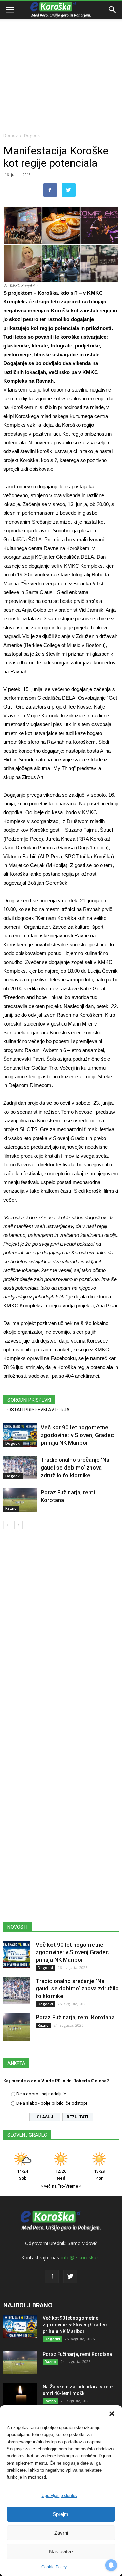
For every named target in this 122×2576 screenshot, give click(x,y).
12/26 (61, 2175)
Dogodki (32, 136)
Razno (11, 1508)
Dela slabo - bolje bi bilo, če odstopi (52, 2103)
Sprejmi (61, 2514)
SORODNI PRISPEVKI (29, 1400)
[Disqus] (61, 1632)
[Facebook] (52, 2277)
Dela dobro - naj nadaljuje (41, 2094)
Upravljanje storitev (59, 2496)
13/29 (99, 2175)
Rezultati (78, 2117)
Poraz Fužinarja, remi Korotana (75, 2017)
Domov (11, 136)
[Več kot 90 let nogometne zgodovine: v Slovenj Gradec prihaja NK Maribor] (20, 1435)
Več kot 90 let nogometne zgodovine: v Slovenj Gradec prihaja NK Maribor (77, 1435)
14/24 (23, 2175)
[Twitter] (70, 2277)
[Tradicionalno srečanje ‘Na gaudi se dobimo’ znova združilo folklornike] (20, 1468)
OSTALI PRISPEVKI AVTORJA (39, 1410)
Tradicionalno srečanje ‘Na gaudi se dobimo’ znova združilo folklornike (75, 1468)
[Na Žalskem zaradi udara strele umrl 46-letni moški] (20, 2395)
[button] (112, 2414)
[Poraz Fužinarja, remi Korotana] (20, 1500)
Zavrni (61, 2533)
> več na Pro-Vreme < (61, 2186)
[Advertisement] (61, 64)
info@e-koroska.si (81, 2257)
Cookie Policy (54, 2567)
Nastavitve (61, 2551)
